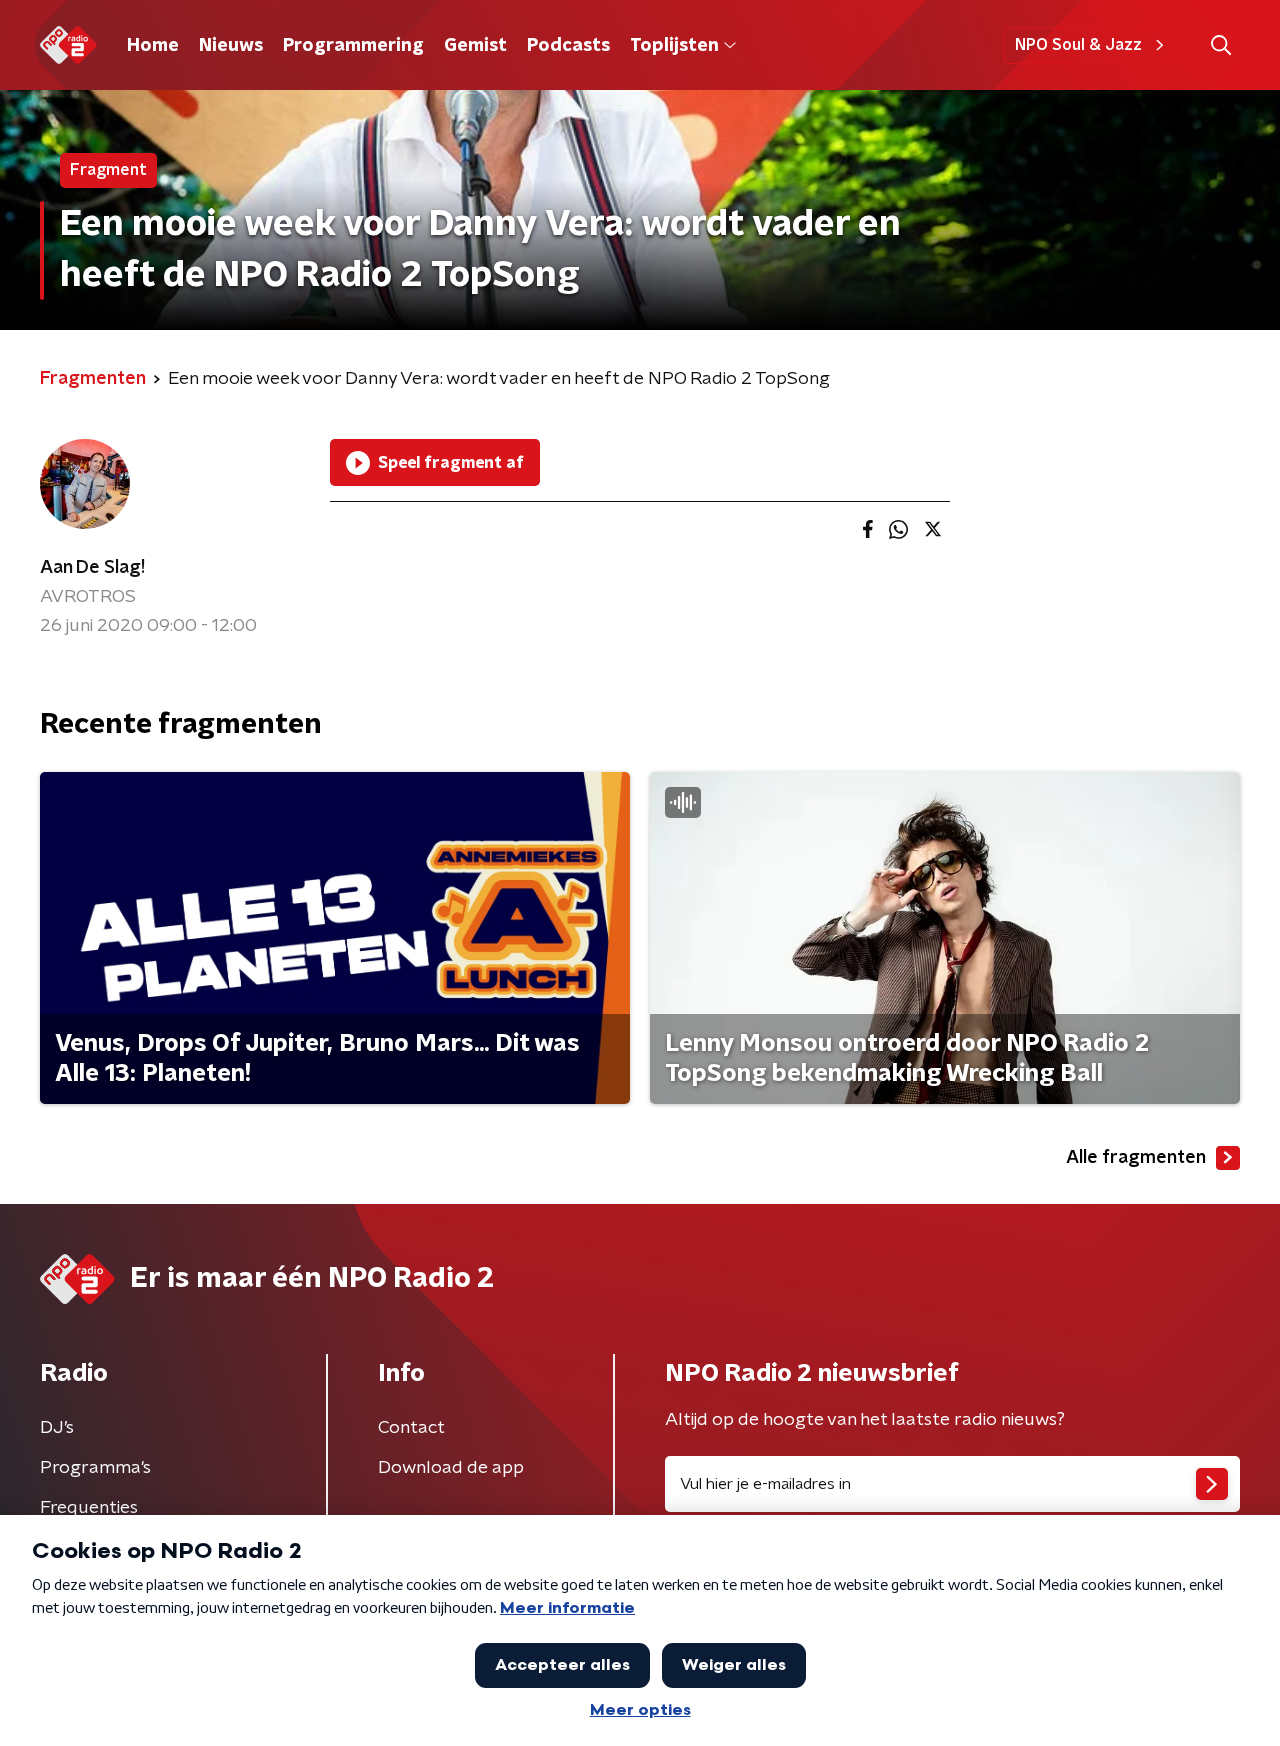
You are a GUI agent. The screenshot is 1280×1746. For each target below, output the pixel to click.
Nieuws (231, 46)
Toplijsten (674, 46)
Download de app (451, 1468)
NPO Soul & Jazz (1078, 45)
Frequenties (89, 1508)
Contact (411, 1428)
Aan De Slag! (92, 568)
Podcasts (568, 46)
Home (153, 46)
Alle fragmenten (1136, 1158)
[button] (1220, 45)
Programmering (353, 46)
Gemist (475, 46)
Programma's (95, 1468)
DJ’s (57, 1428)
